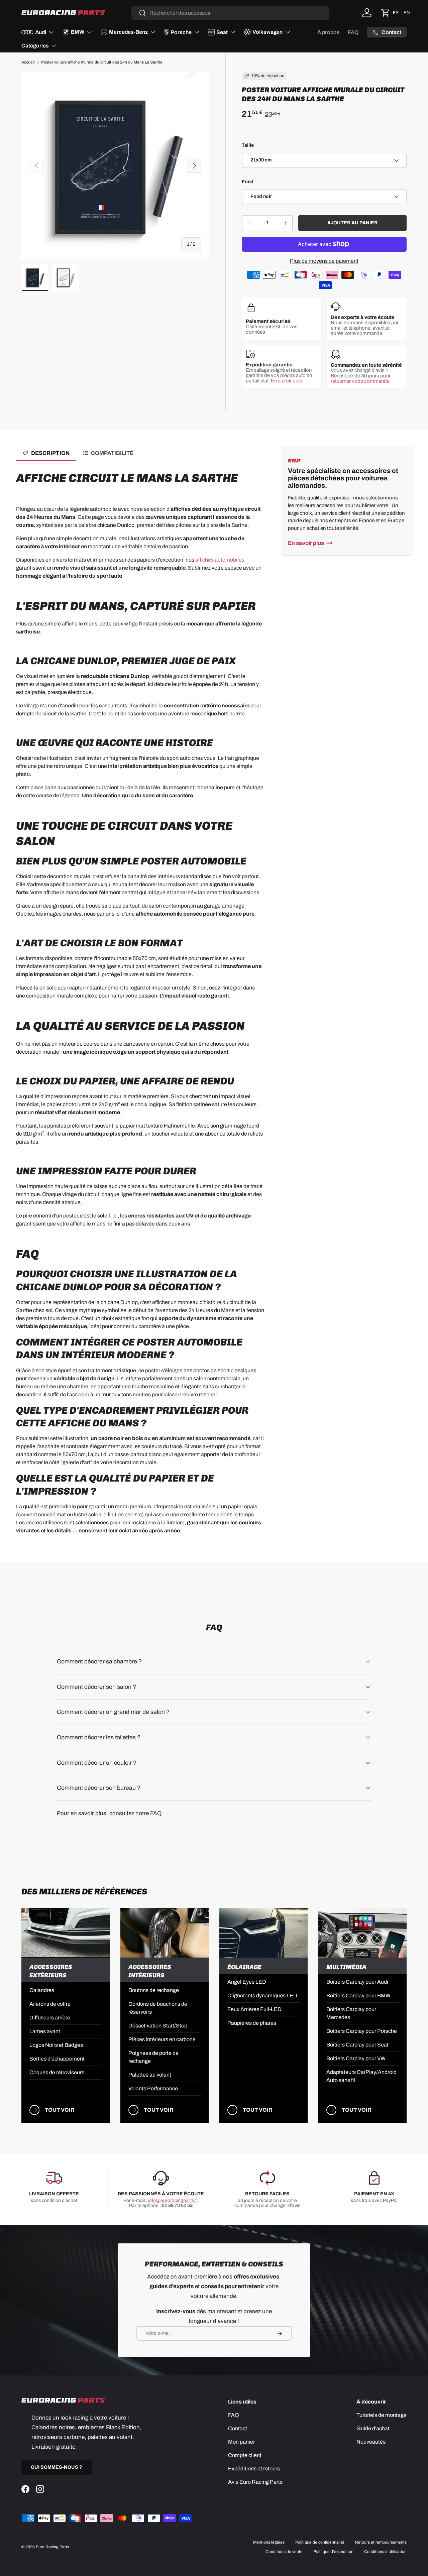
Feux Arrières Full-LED (254, 2009)
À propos (329, 32)
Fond (248, 182)
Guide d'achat (373, 2428)
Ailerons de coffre (50, 2004)
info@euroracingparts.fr (173, 2200)
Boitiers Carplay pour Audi (357, 1982)
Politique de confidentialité (320, 2542)
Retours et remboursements (381, 2542)
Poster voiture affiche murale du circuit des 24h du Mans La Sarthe (102, 62)
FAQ (353, 32)
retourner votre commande (360, 381)
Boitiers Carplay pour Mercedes (351, 2013)
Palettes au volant (150, 2075)
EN (407, 13)
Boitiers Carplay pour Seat (357, 2045)
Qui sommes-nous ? (57, 2467)
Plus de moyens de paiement (324, 261)
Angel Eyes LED (247, 1982)
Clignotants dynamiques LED (262, 1996)
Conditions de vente (284, 2552)
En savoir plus (286, 381)
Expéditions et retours (254, 2469)
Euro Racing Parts (52, 2547)
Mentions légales (269, 2542)
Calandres (42, 1990)
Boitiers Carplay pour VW (356, 2058)
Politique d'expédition (333, 2552)
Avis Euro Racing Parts (255, 2482)
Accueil (28, 62)
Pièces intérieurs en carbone (162, 2039)
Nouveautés (371, 2442)
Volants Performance (153, 2088)
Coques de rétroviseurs (57, 2072)
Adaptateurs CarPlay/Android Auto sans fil (361, 2076)
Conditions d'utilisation (385, 2552)
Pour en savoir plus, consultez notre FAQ (109, 1813)
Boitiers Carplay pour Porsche (362, 2031)
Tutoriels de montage (382, 2415)
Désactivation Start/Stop (158, 2026)
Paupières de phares (252, 2023)
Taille (248, 145)
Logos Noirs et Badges (56, 2045)
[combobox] (230, 13)
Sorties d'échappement (57, 2059)
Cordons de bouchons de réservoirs (158, 2008)
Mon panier (241, 2442)
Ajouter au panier (352, 223)
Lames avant (45, 2031)
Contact (238, 2428)
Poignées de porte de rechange (153, 2057)
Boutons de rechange (154, 1990)
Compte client (245, 2455)
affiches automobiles (220, 560)
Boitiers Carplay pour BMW (358, 1996)
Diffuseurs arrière (50, 2018)
